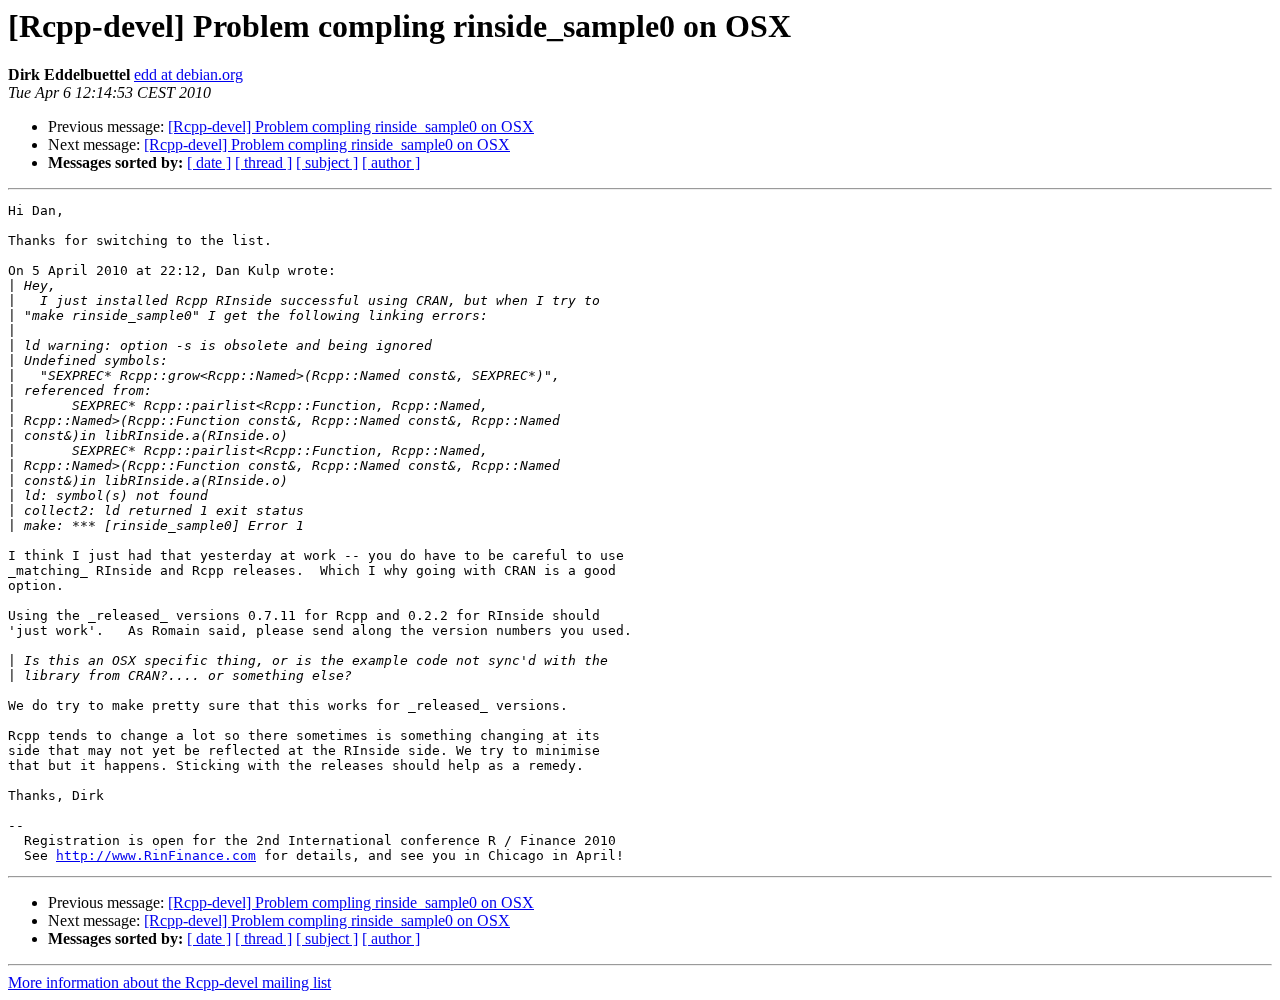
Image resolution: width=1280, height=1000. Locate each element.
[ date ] (209, 162)
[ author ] (391, 162)
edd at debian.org (188, 74)
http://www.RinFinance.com (156, 855)
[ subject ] (327, 162)
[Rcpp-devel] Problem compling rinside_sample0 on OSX (351, 126)
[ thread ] (263, 162)
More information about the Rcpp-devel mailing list (169, 982)
